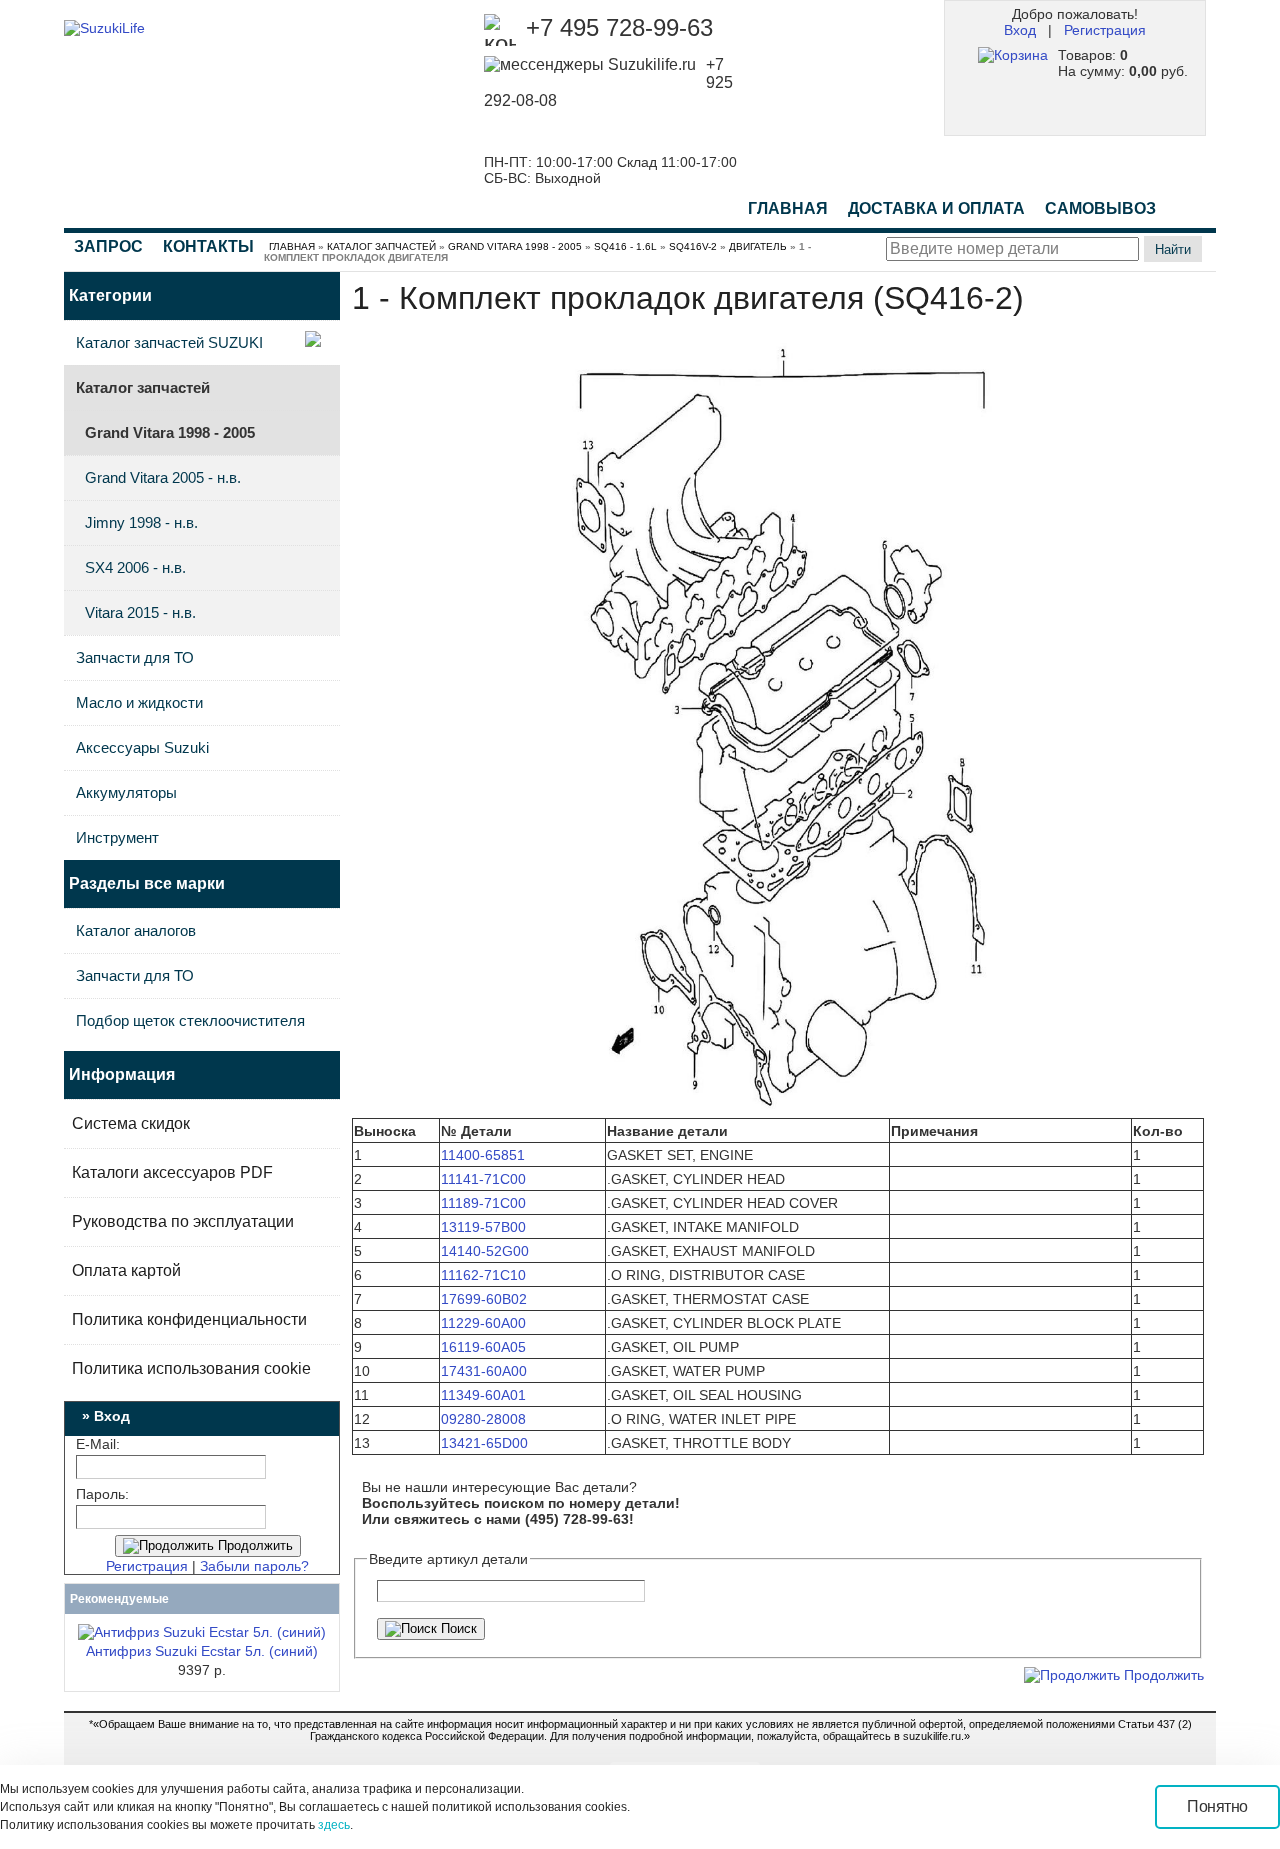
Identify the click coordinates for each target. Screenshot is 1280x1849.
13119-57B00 (483, 1227)
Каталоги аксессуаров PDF (172, 1172)
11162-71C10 (483, 1275)
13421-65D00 (484, 1443)
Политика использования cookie (191, 1368)
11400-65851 (483, 1155)
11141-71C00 (483, 1179)
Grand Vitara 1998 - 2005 (515, 246)
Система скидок (131, 1123)
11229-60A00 (483, 1323)
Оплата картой (126, 1270)
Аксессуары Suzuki (142, 747)
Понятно (1217, 1806)
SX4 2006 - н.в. (135, 567)
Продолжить (253, 1545)
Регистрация (1105, 30)
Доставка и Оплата (936, 208)
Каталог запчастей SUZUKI (169, 342)
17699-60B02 (484, 1299)
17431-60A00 (484, 1371)
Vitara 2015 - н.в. (140, 612)
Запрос (108, 246)
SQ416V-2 (693, 246)
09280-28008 (483, 1419)
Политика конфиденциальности (189, 1319)
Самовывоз (1100, 208)
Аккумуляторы (126, 792)
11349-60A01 (483, 1395)
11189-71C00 (483, 1203)
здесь (334, 1825)
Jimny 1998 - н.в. (141, 522)
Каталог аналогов (136, 930)
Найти (1173, 249)
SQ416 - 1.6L (625, 246)
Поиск (457, 1628)
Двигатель (758, 246)
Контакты (208, 246)
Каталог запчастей (381, 246)
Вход (1020, 30)
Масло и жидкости (139, 702)
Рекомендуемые (119, 1599)
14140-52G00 (485, 1251)
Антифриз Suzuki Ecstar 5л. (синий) (202, 1651)
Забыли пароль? (254, 1566)
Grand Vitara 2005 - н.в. (163, 477)
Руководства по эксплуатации (183, 1221)
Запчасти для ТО (135, 657)
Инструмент (117, 837)
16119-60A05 (483, 1347)
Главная (788, 208)
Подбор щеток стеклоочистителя (190, 1020)
